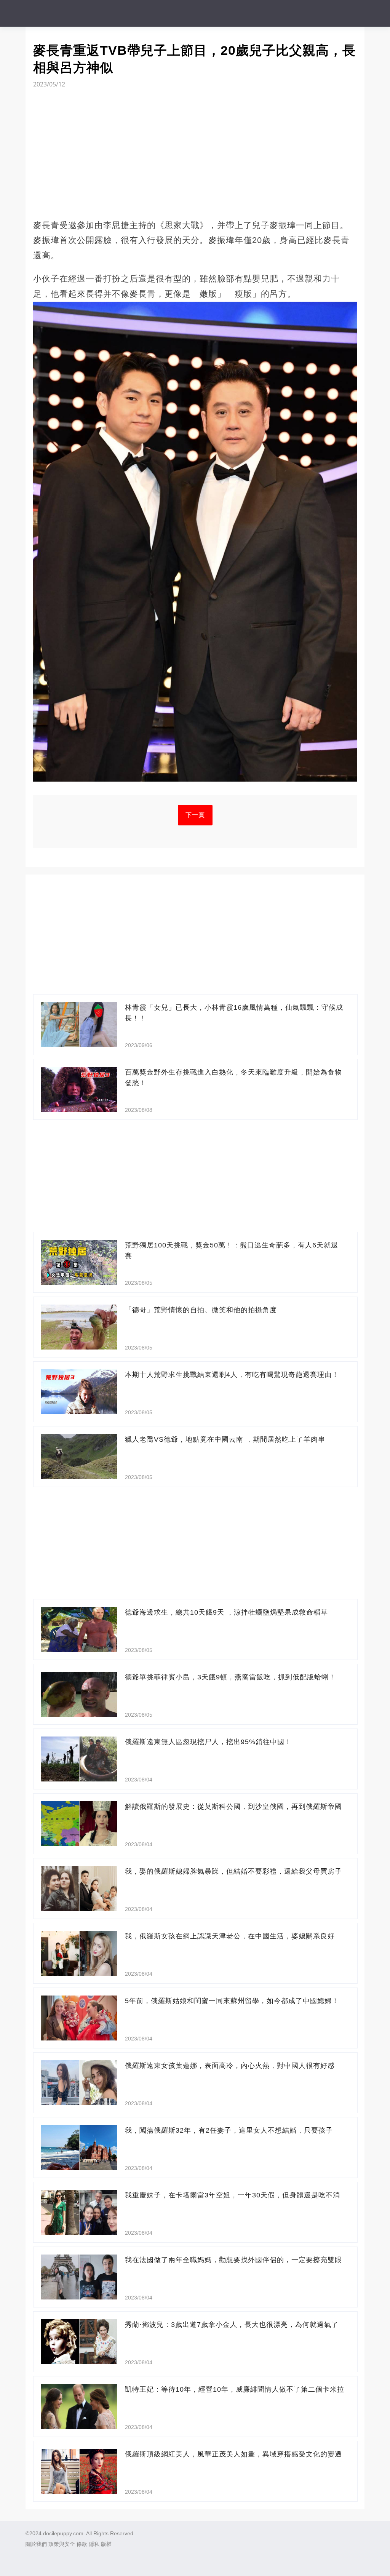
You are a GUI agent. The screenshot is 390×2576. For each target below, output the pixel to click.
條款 (82, 2544)
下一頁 (195, 815)
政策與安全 (62, 2544)
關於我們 (36, 2544)
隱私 (94, 2544)
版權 (106, 2544)
